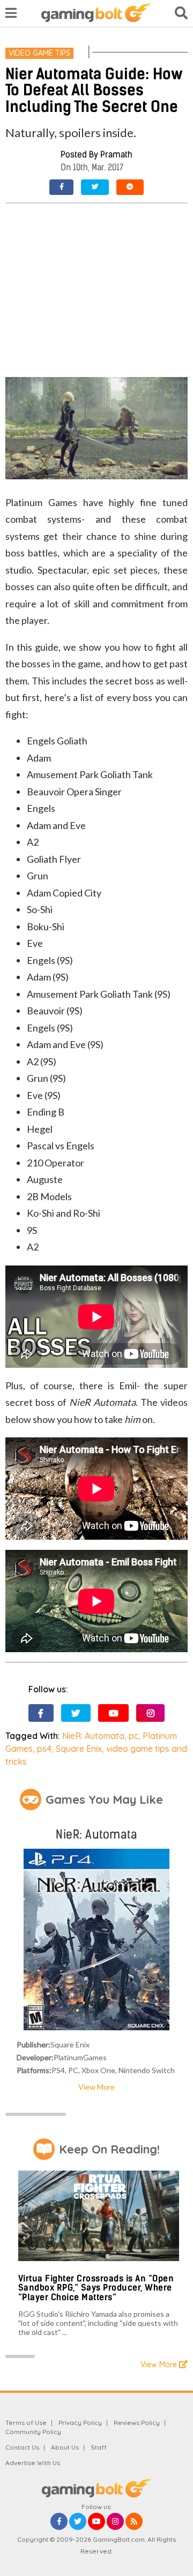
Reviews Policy (137, 2423)
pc (133, 1736)
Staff (99, 2447)
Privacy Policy (80, 2423)
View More (96, 2087)
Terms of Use (26, 2423)
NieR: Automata (93, 1736)
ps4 (44, 1749)
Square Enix (79, 1749)
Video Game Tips (39, 53)
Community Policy (33, 2432)
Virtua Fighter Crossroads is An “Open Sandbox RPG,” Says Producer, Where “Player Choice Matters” (96, 2288)
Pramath (116, 155)
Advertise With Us (33, 2463)
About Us (65, 2447)
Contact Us (22, 2447)
